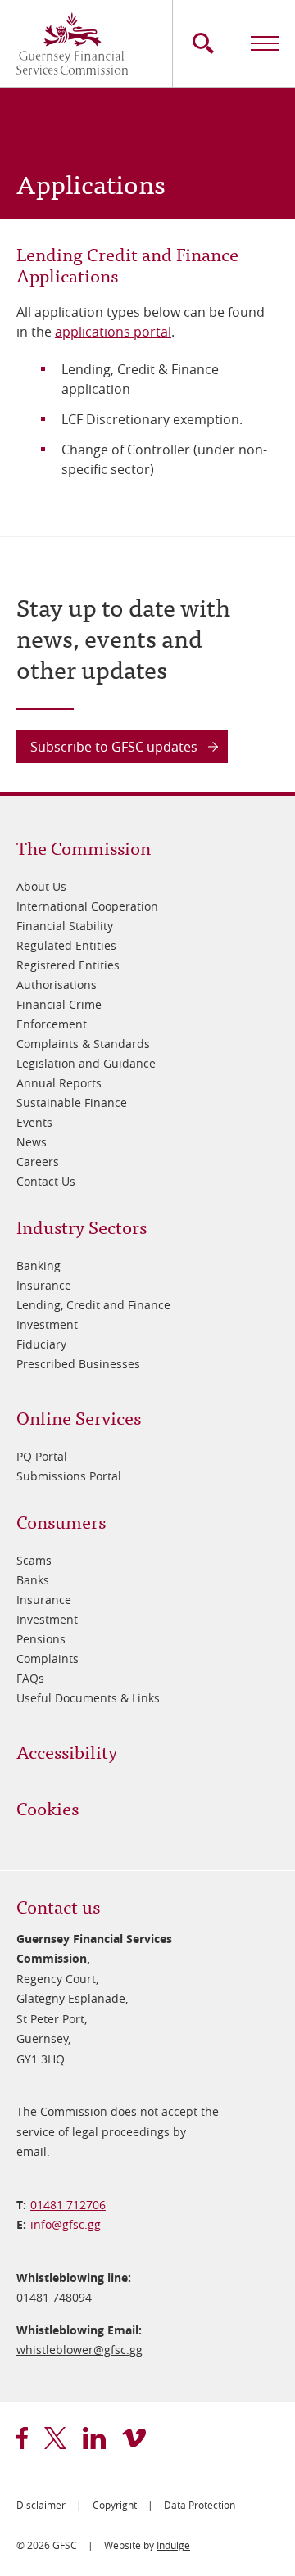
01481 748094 (54, 2297)
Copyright (115, 2505)
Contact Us (46, 1181)
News (32, 1142)
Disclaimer (41, 2505)
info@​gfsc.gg (66, 2224)
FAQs (30, 1678)
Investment (47, 1324)
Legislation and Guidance (86, 1063)
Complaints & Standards (83, 1044)
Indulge (173, 2545)
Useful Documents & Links (88, 1698)
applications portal (113, 332)
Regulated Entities (66, 945)
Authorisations (57, 985)
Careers (38, 1161)
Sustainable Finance (72, 1103)
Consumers (61, 1521)
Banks (33, 1580)
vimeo (134, 2438)
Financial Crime (59, 1004)
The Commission (84, 847)
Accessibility (67, 1751)
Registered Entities (68, 965)
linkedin (94, 2438)
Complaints (48, 1659)
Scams (34, 1560)
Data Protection (200, 2505)
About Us (41, 886)
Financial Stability (65, 926)
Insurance (44, 1285)
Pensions (41, 1639)
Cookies (48, 1808)
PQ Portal (42, 1456)
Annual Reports (59, 1083)
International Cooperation (87, 906)
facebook (22, 2438)
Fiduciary (41, 1344)
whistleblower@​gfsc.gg (79, 2350)
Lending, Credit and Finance (93, 1305)
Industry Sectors (82, 1226)
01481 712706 (68, 2205)
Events (34, 1122)
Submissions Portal (69, 1476)
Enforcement (52, 1024)
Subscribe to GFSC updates (114, 747)
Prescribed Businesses (78, 1364)
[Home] (72, 43)
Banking (39, 1265)
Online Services (79, 1417)
